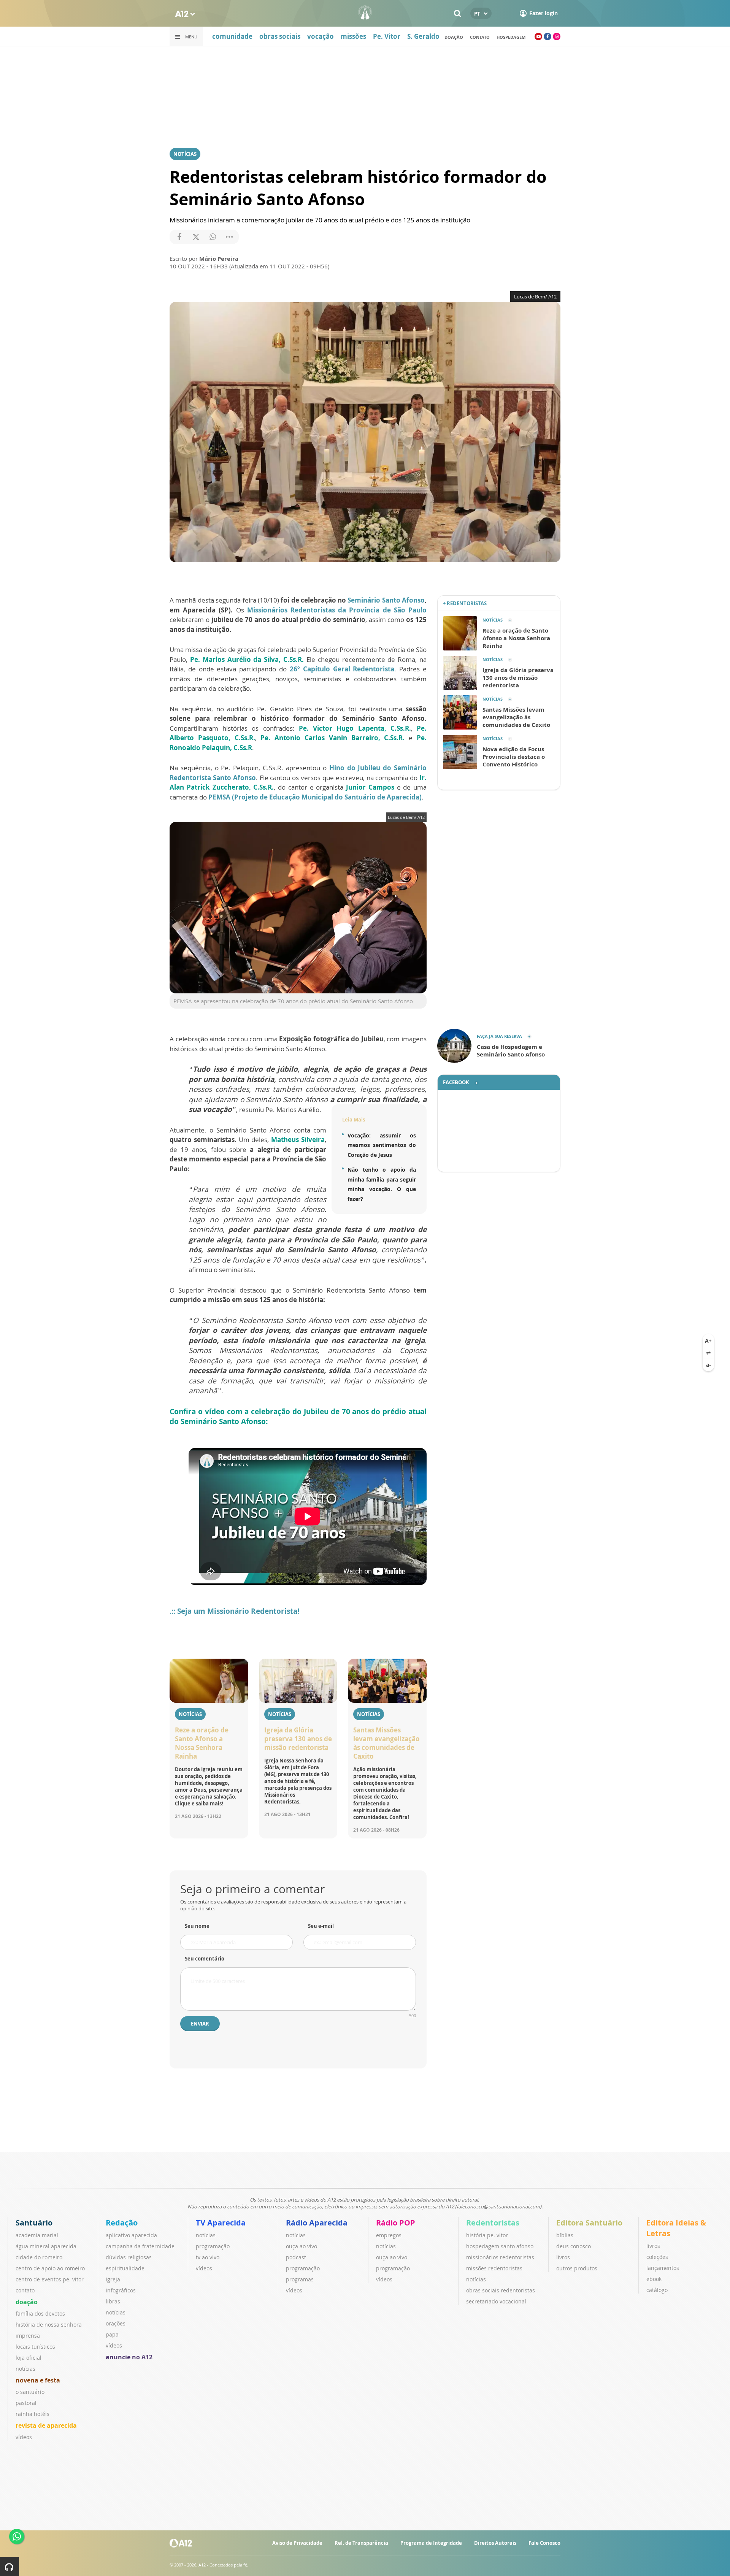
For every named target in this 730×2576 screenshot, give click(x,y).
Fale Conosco (544, 2543)
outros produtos (577, 2268)
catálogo (657, 2290)
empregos (389, 2235)
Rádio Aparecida (317, 2223)
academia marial (37, 2235)
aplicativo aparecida (131, 2235)
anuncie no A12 (129, 2357)
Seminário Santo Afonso (386, 600)
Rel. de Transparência (361, 2543)
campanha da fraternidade (140, 2246)
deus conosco (574, 2246)
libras (113, 2301)
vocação (321, 36)
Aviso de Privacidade (297, 2543)
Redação (122, 2223)
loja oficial (29, 2358)
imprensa (28, 2336)
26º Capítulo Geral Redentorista (342, 669)
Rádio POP (396, 2223)
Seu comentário (205, 1959)
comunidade (232, 36)
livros (563, 2257)
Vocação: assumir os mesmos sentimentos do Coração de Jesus (382, 1145)
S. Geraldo (423, 36)
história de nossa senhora (49, 2325)
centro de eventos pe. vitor (50, 2279)
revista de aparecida (46, 2425)
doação (454, 37)
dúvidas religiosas (129, 2257)
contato (25, 2290)
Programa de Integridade (431, 2543)
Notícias (185, 154)
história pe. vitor (487, 2235)
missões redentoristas (494, 2268)
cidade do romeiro (39, 2257)
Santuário (34, 2223)
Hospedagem (511, 37)
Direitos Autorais (495, 2543)
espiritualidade (125, 2268)
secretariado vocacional (496, 2301)
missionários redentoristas (500, 2257)
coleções (657, 2257)
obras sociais (280, 36)
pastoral (26, 2403)
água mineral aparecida (46, 2246)
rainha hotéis (33, 2414)
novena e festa (38, 2380)
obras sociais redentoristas (501, 2290)
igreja (113, 2279)
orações (116, 2323)
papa (112, 2334)
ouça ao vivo (302, 2246)
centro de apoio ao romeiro (50, 2268)
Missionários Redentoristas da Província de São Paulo (337, 610)
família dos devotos (40, 2313)
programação (213, 2246)
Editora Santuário (589, 2223)
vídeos (24, 2437)
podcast (296, 2257)
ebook (654, 2279)
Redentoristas (493, 2223)
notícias (25, 2369)
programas (300, 2279)
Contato (480, 37)
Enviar (200, 2024)
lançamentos (663, 2268)
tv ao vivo (208, 2257)
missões (353, 36)
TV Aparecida (221, 2223)
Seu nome (197, 1926)
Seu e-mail (321, 1926)
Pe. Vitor (387, 36)
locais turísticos (35, 2347)
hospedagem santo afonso (500, 2246)
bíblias (565, 2235)
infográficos (121, 2290)
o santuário (30, 2392)
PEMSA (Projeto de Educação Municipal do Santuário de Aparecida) (314, 797)
